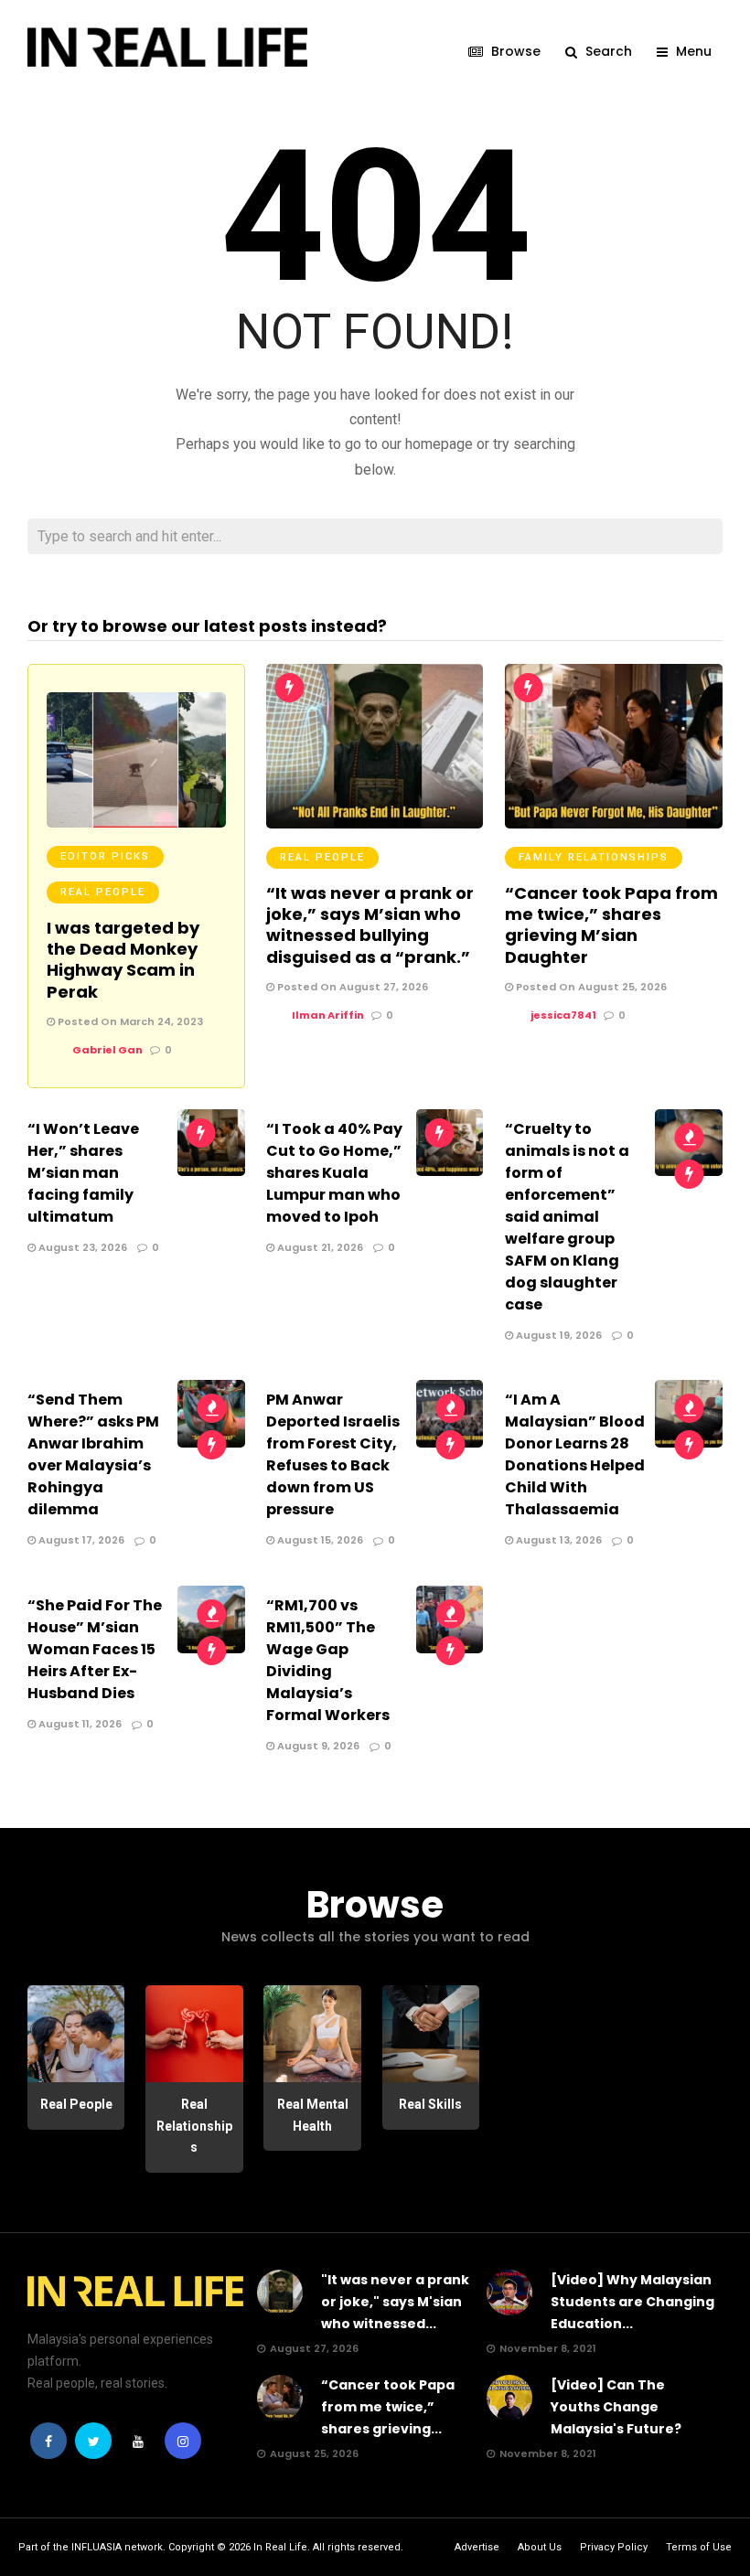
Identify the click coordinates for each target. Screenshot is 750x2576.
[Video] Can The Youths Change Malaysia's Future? (616, 2407)
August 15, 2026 (319, 1540)
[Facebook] (48, 2441)
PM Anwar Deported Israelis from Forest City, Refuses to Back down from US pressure (333, 1454)
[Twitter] (93, 2441)
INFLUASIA (96, 2547)
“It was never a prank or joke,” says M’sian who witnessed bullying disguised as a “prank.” (370, 925)
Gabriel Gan (107, 1050)
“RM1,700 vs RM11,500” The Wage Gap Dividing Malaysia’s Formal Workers (328, 1660)
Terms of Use (699, 2547)
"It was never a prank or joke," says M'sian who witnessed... (395, 2302)
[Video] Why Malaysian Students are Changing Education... (632, 2302)
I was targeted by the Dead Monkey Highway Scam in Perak (123, 960)
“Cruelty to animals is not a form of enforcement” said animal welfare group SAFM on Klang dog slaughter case (567, 1217)
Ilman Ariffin (328, 1015)
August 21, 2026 (319, 1247)
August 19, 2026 (557, 1335)
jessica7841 (563, 1015)
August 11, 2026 (79, 1724)
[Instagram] (183, 2441)
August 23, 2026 (81, 1247)
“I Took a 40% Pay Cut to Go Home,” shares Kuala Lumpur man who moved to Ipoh (334, 1173)
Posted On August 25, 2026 (590, 987)
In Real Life (280, 2547)
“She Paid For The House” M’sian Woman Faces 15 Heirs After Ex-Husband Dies (95, 1649)
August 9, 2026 (317, 1746)
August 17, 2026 (80, 1540)
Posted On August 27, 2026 (351, 987)
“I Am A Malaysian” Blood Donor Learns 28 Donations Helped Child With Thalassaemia (575, 1454)
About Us (540, 2547)
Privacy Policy (614, 2547)
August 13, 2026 (557, 1540)
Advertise (477, 2547)
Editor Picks (105, 856)
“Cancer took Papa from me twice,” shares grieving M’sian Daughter (611, 925)
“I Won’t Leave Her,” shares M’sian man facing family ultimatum (83, 1173)
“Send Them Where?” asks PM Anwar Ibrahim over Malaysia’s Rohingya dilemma (93, 1454)
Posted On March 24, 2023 (129, 1021)
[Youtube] (138, 2441)
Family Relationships (594, 857)
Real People (103, 892)
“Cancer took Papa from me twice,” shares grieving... (388, 2407)
